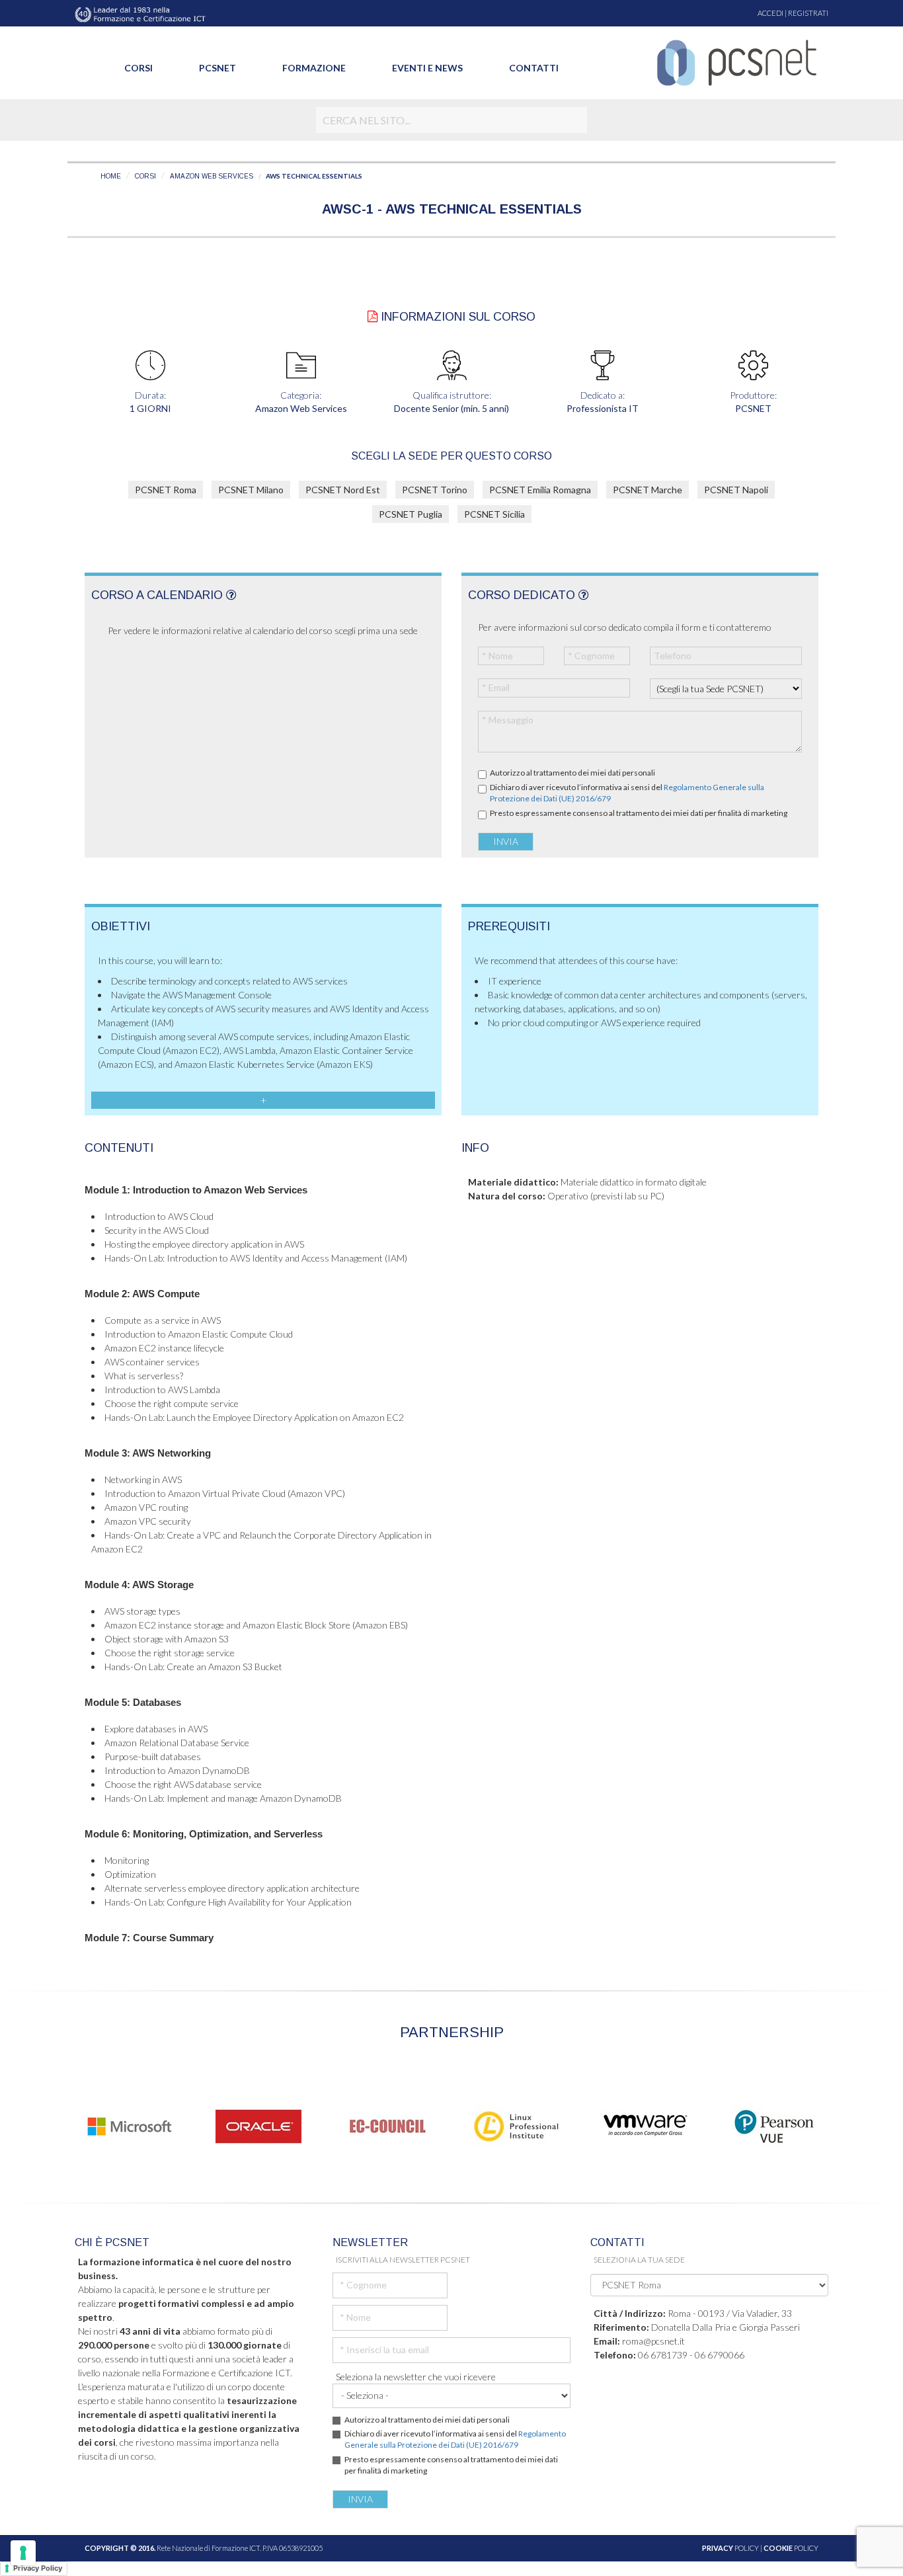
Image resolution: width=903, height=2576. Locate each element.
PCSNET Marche (648, 490)
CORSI (145, 176)
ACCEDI (770, 13)
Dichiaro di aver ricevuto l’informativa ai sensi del (627, 793)
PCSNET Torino (435, 490)
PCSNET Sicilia (494, 514)
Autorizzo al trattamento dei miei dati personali (572, 773)
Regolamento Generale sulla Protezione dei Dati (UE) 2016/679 (455, 2439)
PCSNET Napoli (736, 490)
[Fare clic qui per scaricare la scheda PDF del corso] (373, 317)
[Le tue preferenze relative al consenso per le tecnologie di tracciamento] (23, 2553)
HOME (111, 176)
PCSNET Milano (251, 490)
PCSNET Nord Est (343, 490)
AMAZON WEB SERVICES (212, 176)
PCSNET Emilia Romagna (540, 490)
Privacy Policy (38, 2568)
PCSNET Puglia (411, 514)
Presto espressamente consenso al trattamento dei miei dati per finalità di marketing (639, 813)
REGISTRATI (808, 13)
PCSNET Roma (166, 490)
